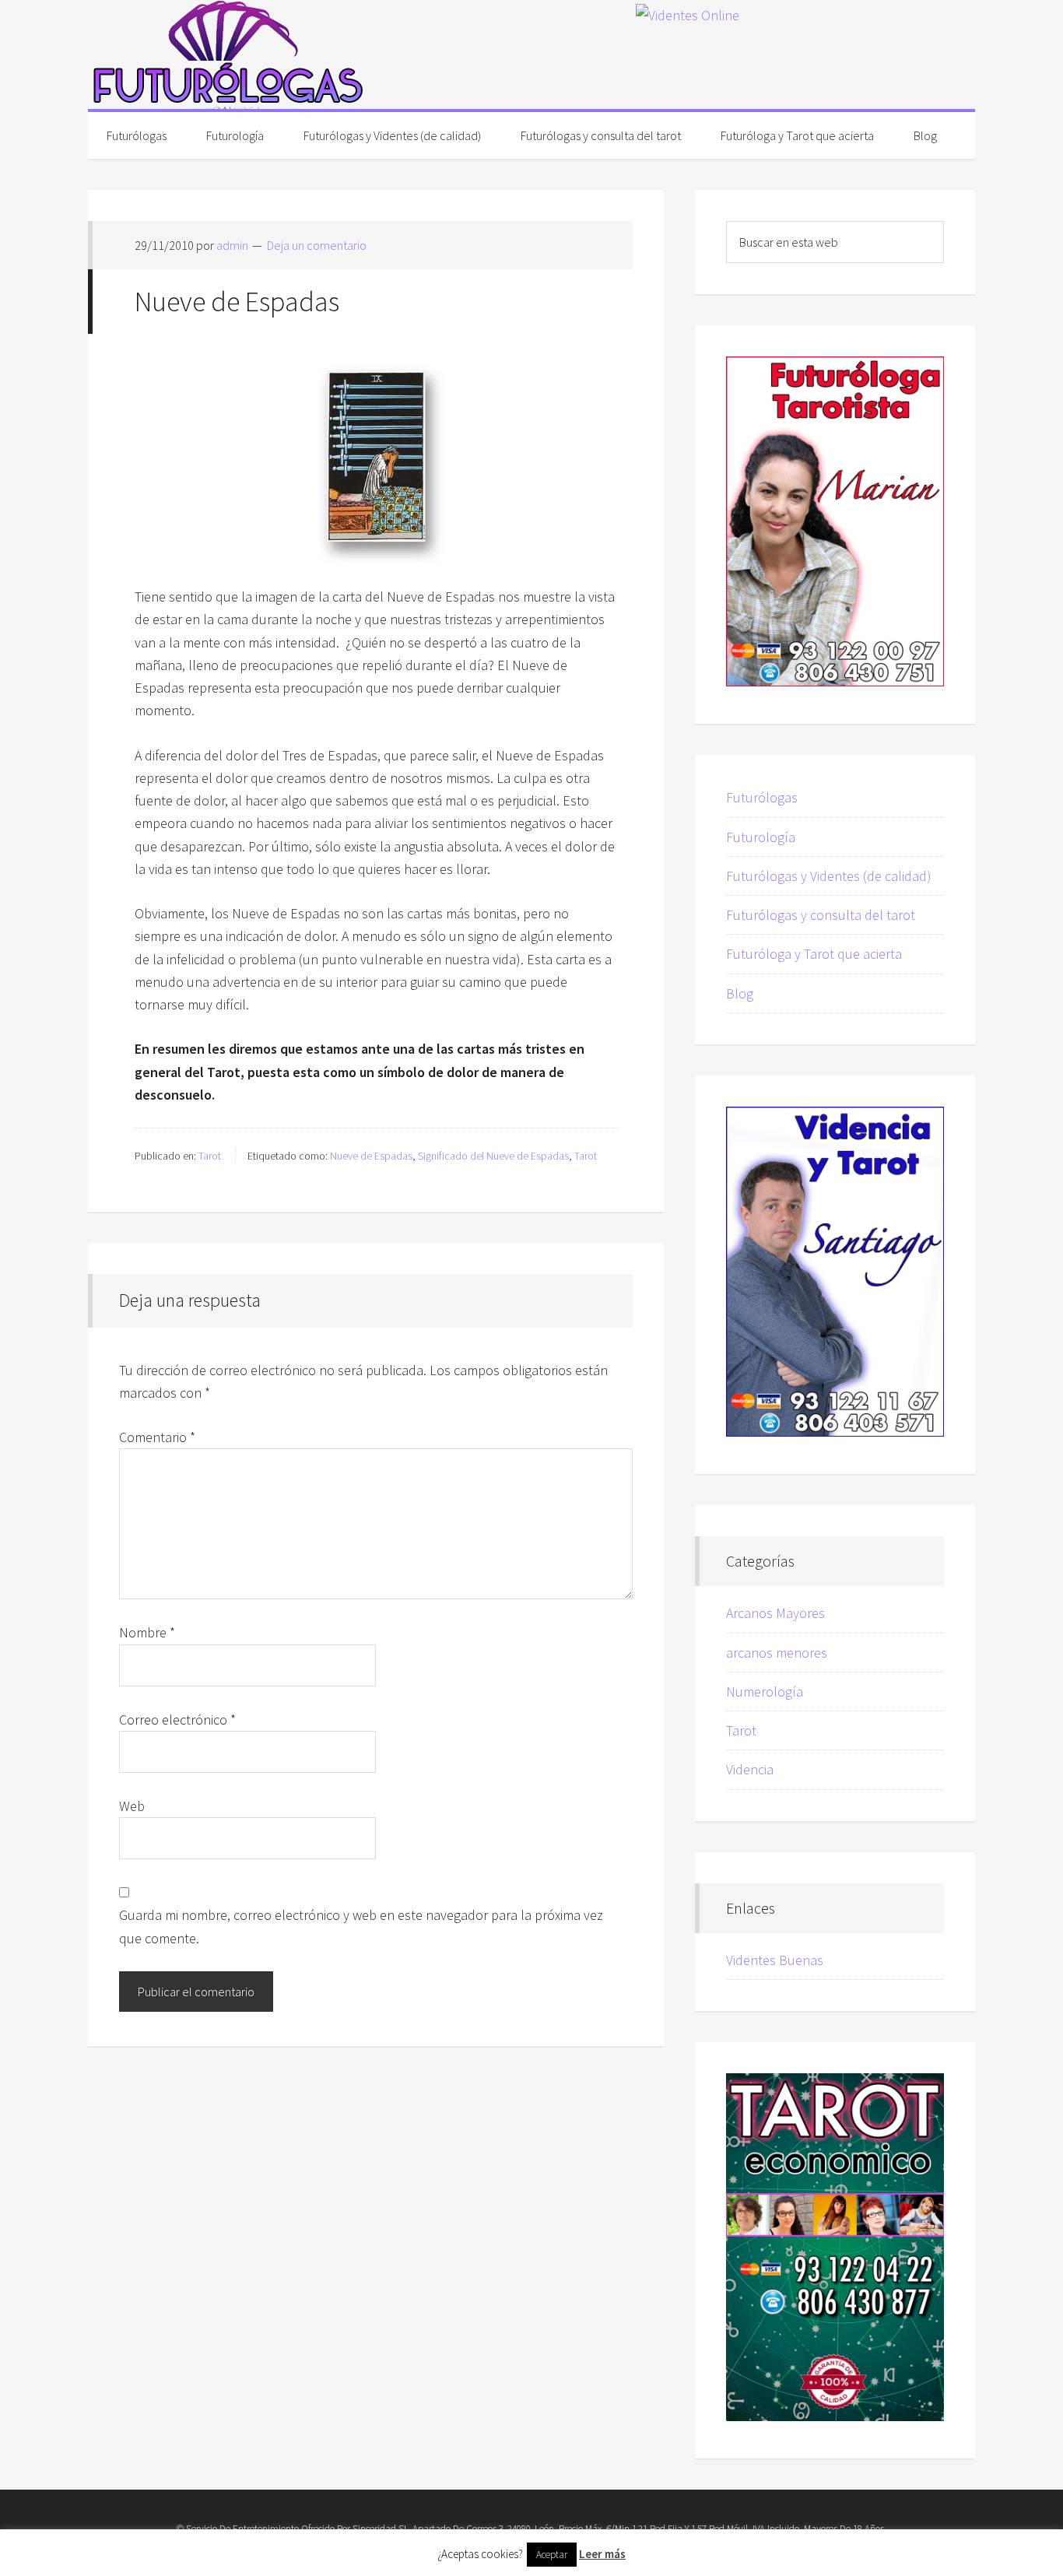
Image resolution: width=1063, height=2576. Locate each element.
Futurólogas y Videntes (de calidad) (829, 876)
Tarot (210, 1156)
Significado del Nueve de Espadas (493, 1156)
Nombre (147, 1632)
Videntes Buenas (775, 1960)
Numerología (765, 1692)
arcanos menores (777, 1653)
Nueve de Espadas (371, 1156)
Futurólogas (228, 54)
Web (132, 1806)
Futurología (761, 837)
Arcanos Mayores (775, 1613)
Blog (740, 993)
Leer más (602, 2554)
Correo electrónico (177, 1720)
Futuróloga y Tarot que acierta (814, 954)
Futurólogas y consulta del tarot (821, 915)
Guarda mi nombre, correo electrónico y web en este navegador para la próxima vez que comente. (361, 1926)
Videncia (750, 1769)
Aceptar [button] (552, 2555)
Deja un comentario (317, 245)
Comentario (157, 1437)
